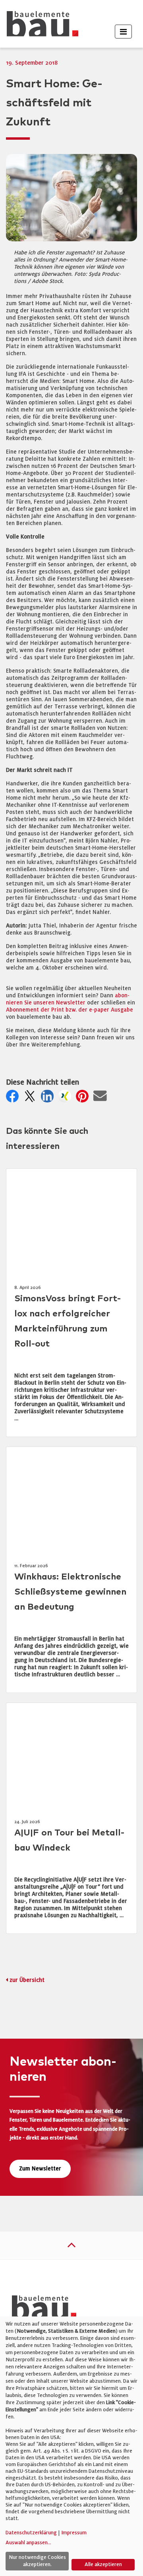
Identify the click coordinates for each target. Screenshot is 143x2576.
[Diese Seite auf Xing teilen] (66, 1098)
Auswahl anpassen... (28, 2543)
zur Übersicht (27, 1980)
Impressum (74, 2533)
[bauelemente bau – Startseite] (41, 2310)
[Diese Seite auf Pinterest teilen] (84, 1098)
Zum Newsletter (40, 2169)
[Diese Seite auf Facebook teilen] (14, 1098)
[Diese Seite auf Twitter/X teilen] (31, 1098)
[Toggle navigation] (123, 32)
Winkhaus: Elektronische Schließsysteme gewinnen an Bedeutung (70, 1592)
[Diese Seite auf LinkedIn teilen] (49, 1098)
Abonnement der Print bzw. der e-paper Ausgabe (70, 1010)
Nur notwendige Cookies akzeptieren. (37, 2561)
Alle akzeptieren (103, 2564)
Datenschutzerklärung (31, 2533)
